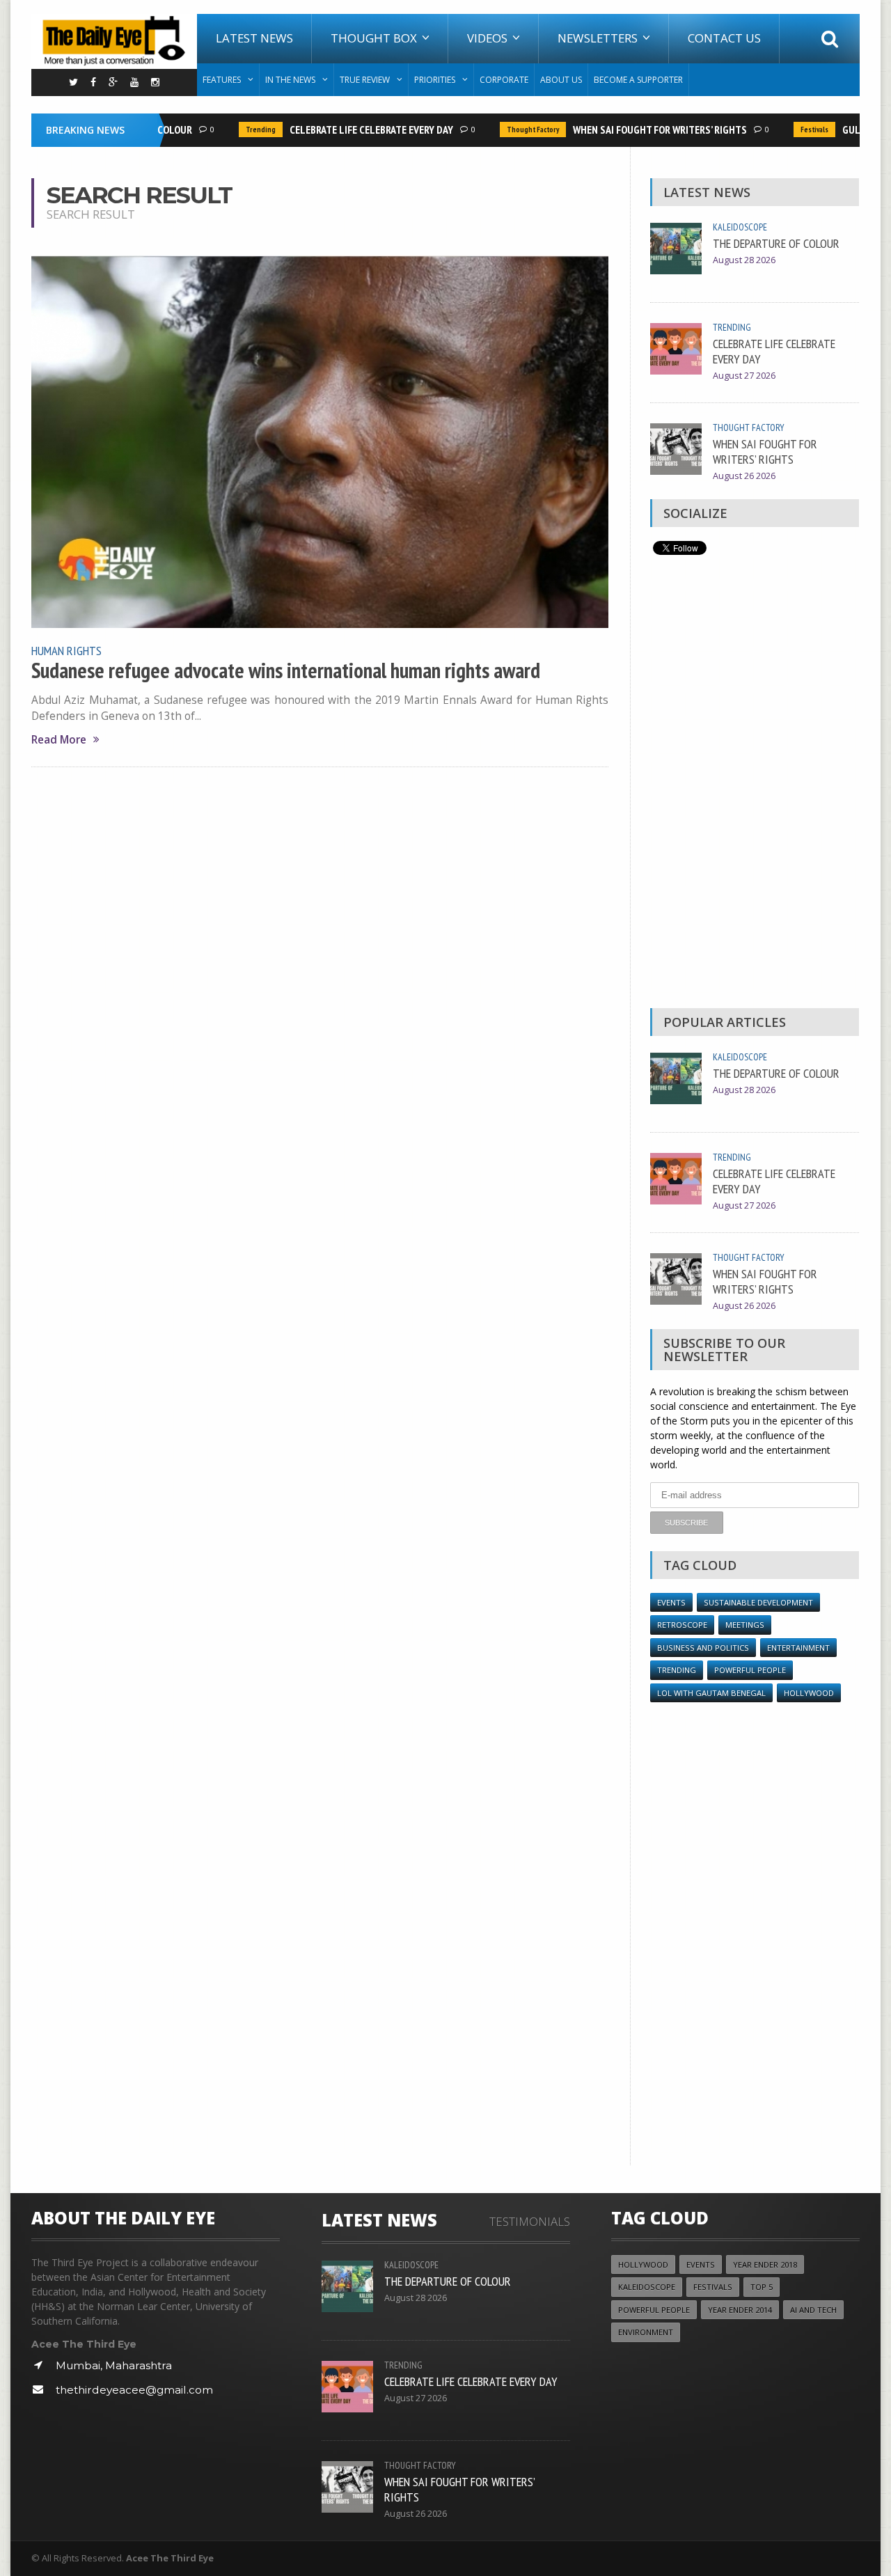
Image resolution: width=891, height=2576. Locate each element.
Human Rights (66, 650)
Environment (646, 2332)
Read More (59, 740)
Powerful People (750, 1670)
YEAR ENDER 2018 (765, 2264)
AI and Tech (813, 2310)
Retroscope (682, 1625)
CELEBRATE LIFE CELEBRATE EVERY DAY (352, 129)
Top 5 (762, 2287)
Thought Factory (513, 129)
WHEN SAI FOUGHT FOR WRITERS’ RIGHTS (640, 129)
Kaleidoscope (740, 227)
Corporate (504, 80)
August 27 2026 (744, 376)
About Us (561, 80)
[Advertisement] (755, 785)
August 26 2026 (744, 476)
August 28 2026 (744, 260)
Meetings (745, 1625)
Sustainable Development (758, 1602)
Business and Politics (703, 1648)
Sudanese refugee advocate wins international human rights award (286, 670)
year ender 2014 (740, 2310)
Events (671, 1602)
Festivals (795, 129)
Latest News (254, 38)
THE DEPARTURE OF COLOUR (776, 243)
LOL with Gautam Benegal (711, 1693)
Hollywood (809, 1693)
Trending (241, 129)
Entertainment (798, 1648)
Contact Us (724, 38)
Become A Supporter (638, 80)
